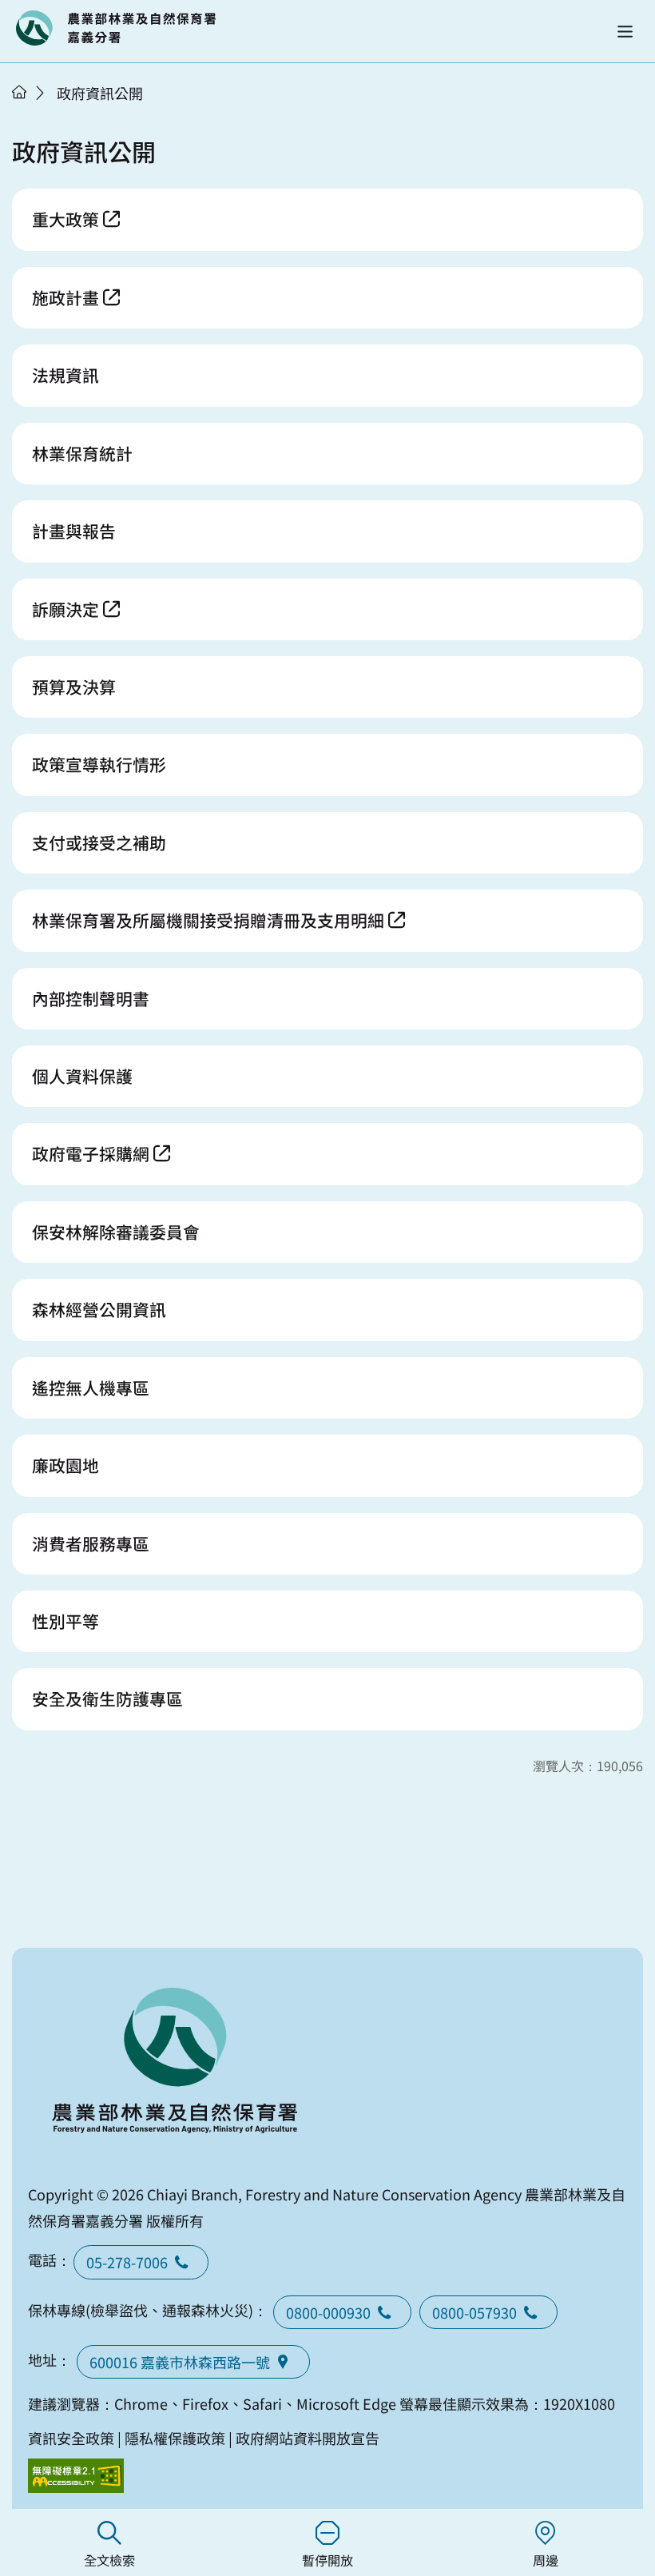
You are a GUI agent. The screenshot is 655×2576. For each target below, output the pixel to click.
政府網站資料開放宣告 (308, 2438)
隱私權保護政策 (175, 2438)
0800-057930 (474, 2312)
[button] (625, 32)
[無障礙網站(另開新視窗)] (76, 2476)
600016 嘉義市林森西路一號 (180, 2362)
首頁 (19, 92)
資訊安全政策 (71, 2438)
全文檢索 (109, 2560)
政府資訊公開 (100, 93)
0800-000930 (328, 2312)
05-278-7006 (127, 2262)
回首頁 (116, 28)
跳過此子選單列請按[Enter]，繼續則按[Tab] (36, 113)
